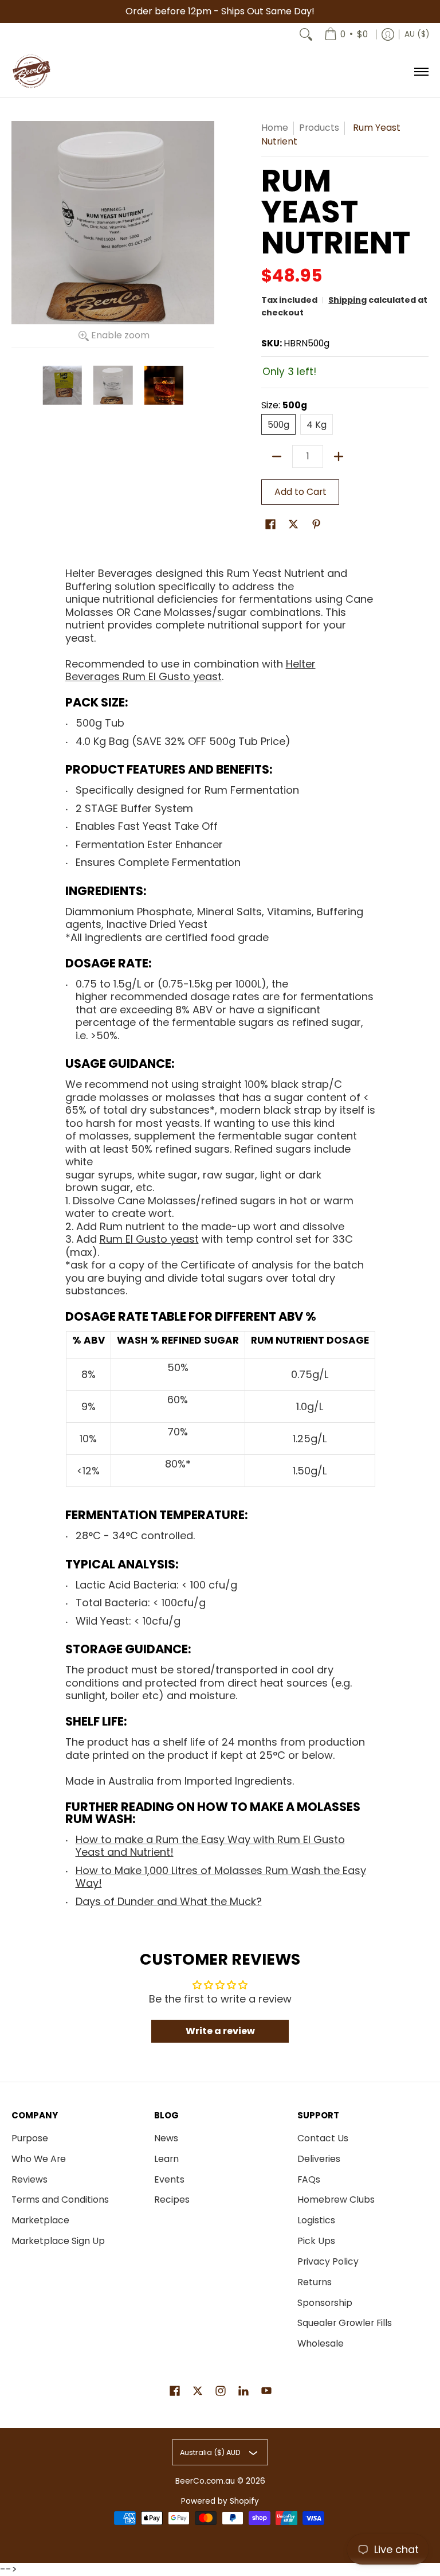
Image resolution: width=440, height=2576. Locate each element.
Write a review (220, 2031)
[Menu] (421, 72)
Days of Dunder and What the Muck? (169, 1901)
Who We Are (39, 2159)
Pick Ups (316, 2241)
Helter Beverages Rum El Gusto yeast (190, 670)
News (166, 2138)
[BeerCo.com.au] (32, 72)
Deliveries (319, 2159)
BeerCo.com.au (205, 2481)
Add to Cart (300, 492)
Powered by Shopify (220, 2501)
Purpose (30, 2138)
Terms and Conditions (60, 2200)
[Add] (339, 456)
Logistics (316, 2220)
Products (319, 128)
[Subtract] (277, 456)
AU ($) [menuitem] (417, 34)
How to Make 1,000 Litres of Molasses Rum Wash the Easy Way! (221, 1877)
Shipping (347, 300)
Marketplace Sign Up (58, 2241)
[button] (270, 525)
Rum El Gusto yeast (149, 1239)
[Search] (306, 34)
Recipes (172, 2200)
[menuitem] (346, 34)
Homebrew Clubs (336, 2200)
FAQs (309, 2179)
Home (275, 128)
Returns (315, 2282)
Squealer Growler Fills (345, 2323)
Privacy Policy (328, 2261)
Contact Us (323, 2138)
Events (169, 2179)
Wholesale (321, 2343)
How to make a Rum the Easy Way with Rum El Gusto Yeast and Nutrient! (210, 1846)
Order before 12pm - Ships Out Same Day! (220, 11)
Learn (166, 2159)
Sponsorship (325, 2303)
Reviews (30, 2179)
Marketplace (40, 2220)
